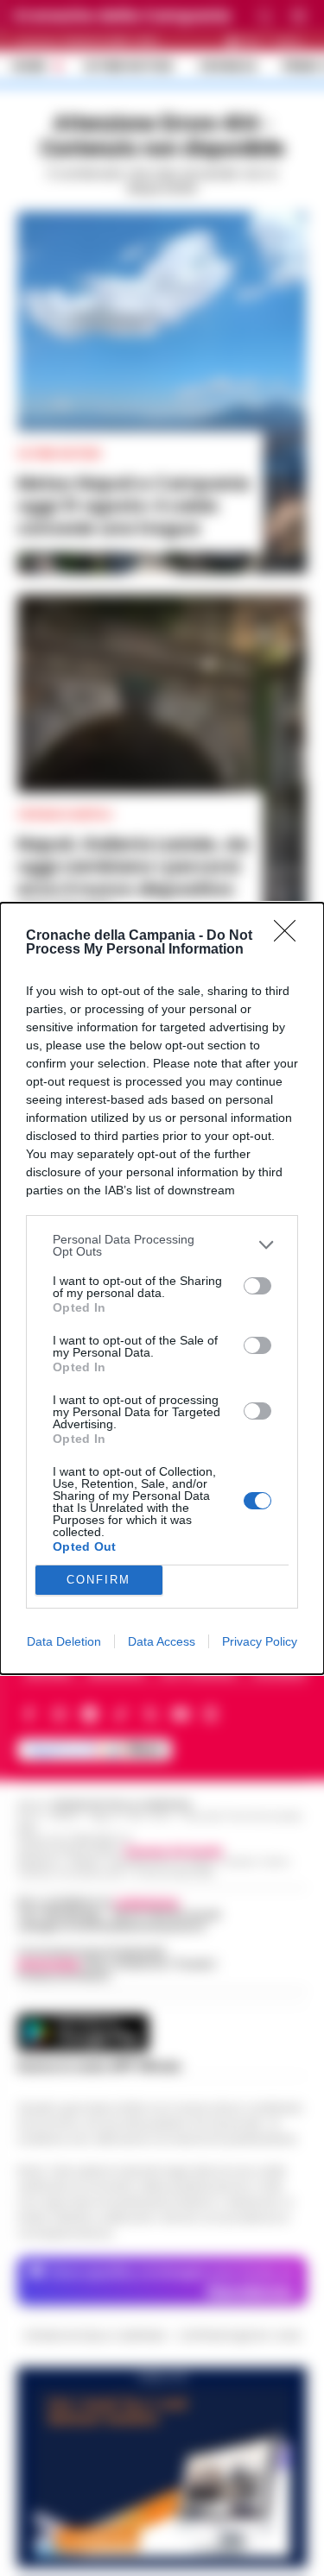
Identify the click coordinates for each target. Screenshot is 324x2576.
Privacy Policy (260, 1641)
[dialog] (162, 1288)
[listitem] (162, 1245)
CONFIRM (98, 1580)
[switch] (257, 1286)
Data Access (162, 1641)
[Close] (290, 936)
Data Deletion (64, 1641)
